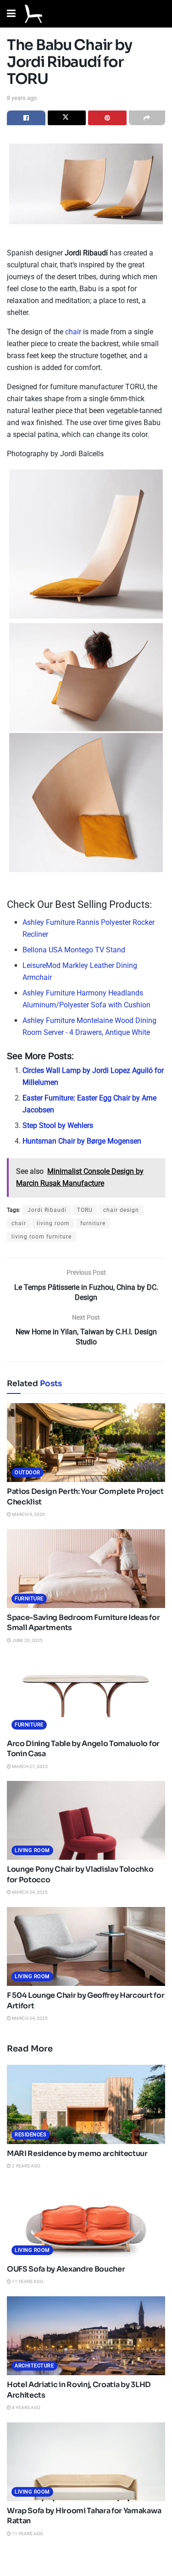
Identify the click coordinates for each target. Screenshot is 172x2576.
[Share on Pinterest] (107, 118)
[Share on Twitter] (67, 118)
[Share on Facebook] (26, 118)
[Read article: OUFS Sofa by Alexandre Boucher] (86, 2220)
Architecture (34, 2366)
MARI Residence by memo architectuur (77, 2153)
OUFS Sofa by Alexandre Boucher (66, 2269)
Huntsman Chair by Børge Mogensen (82, 1141)
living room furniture (42, 1237)
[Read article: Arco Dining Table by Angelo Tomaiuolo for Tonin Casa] (86, 1694)
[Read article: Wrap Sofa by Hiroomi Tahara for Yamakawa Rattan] (86, 2462)
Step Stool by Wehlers (58, 1125)
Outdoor (28, 1473)
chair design (121, 1210)
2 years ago (26, 2166)
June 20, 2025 (27, 1640)
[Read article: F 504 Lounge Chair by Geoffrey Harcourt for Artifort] (86, 1947)
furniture (93, 1223)
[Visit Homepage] (33, 14)
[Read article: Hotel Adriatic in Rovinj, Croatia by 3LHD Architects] (86, 2336)
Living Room (32, 1850)
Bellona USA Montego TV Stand (74, 950)
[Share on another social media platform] (147, 118)
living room (53, 1223)
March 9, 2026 (28, 1514)
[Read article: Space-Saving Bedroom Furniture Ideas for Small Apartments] (86, 1569)
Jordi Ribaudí (47, 1210)
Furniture (29, 1599)
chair (73, 332)
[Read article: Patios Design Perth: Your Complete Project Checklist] (86, 1443)
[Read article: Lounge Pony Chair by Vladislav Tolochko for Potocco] (86, 1821)
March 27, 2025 (29, 1766)
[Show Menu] (11, 14)
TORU (85, 1210)
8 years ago (22, 98)
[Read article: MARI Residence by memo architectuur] (86, 2104)
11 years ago (27, 2281)
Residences (31, 2135)
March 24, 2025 (29, 1892)
